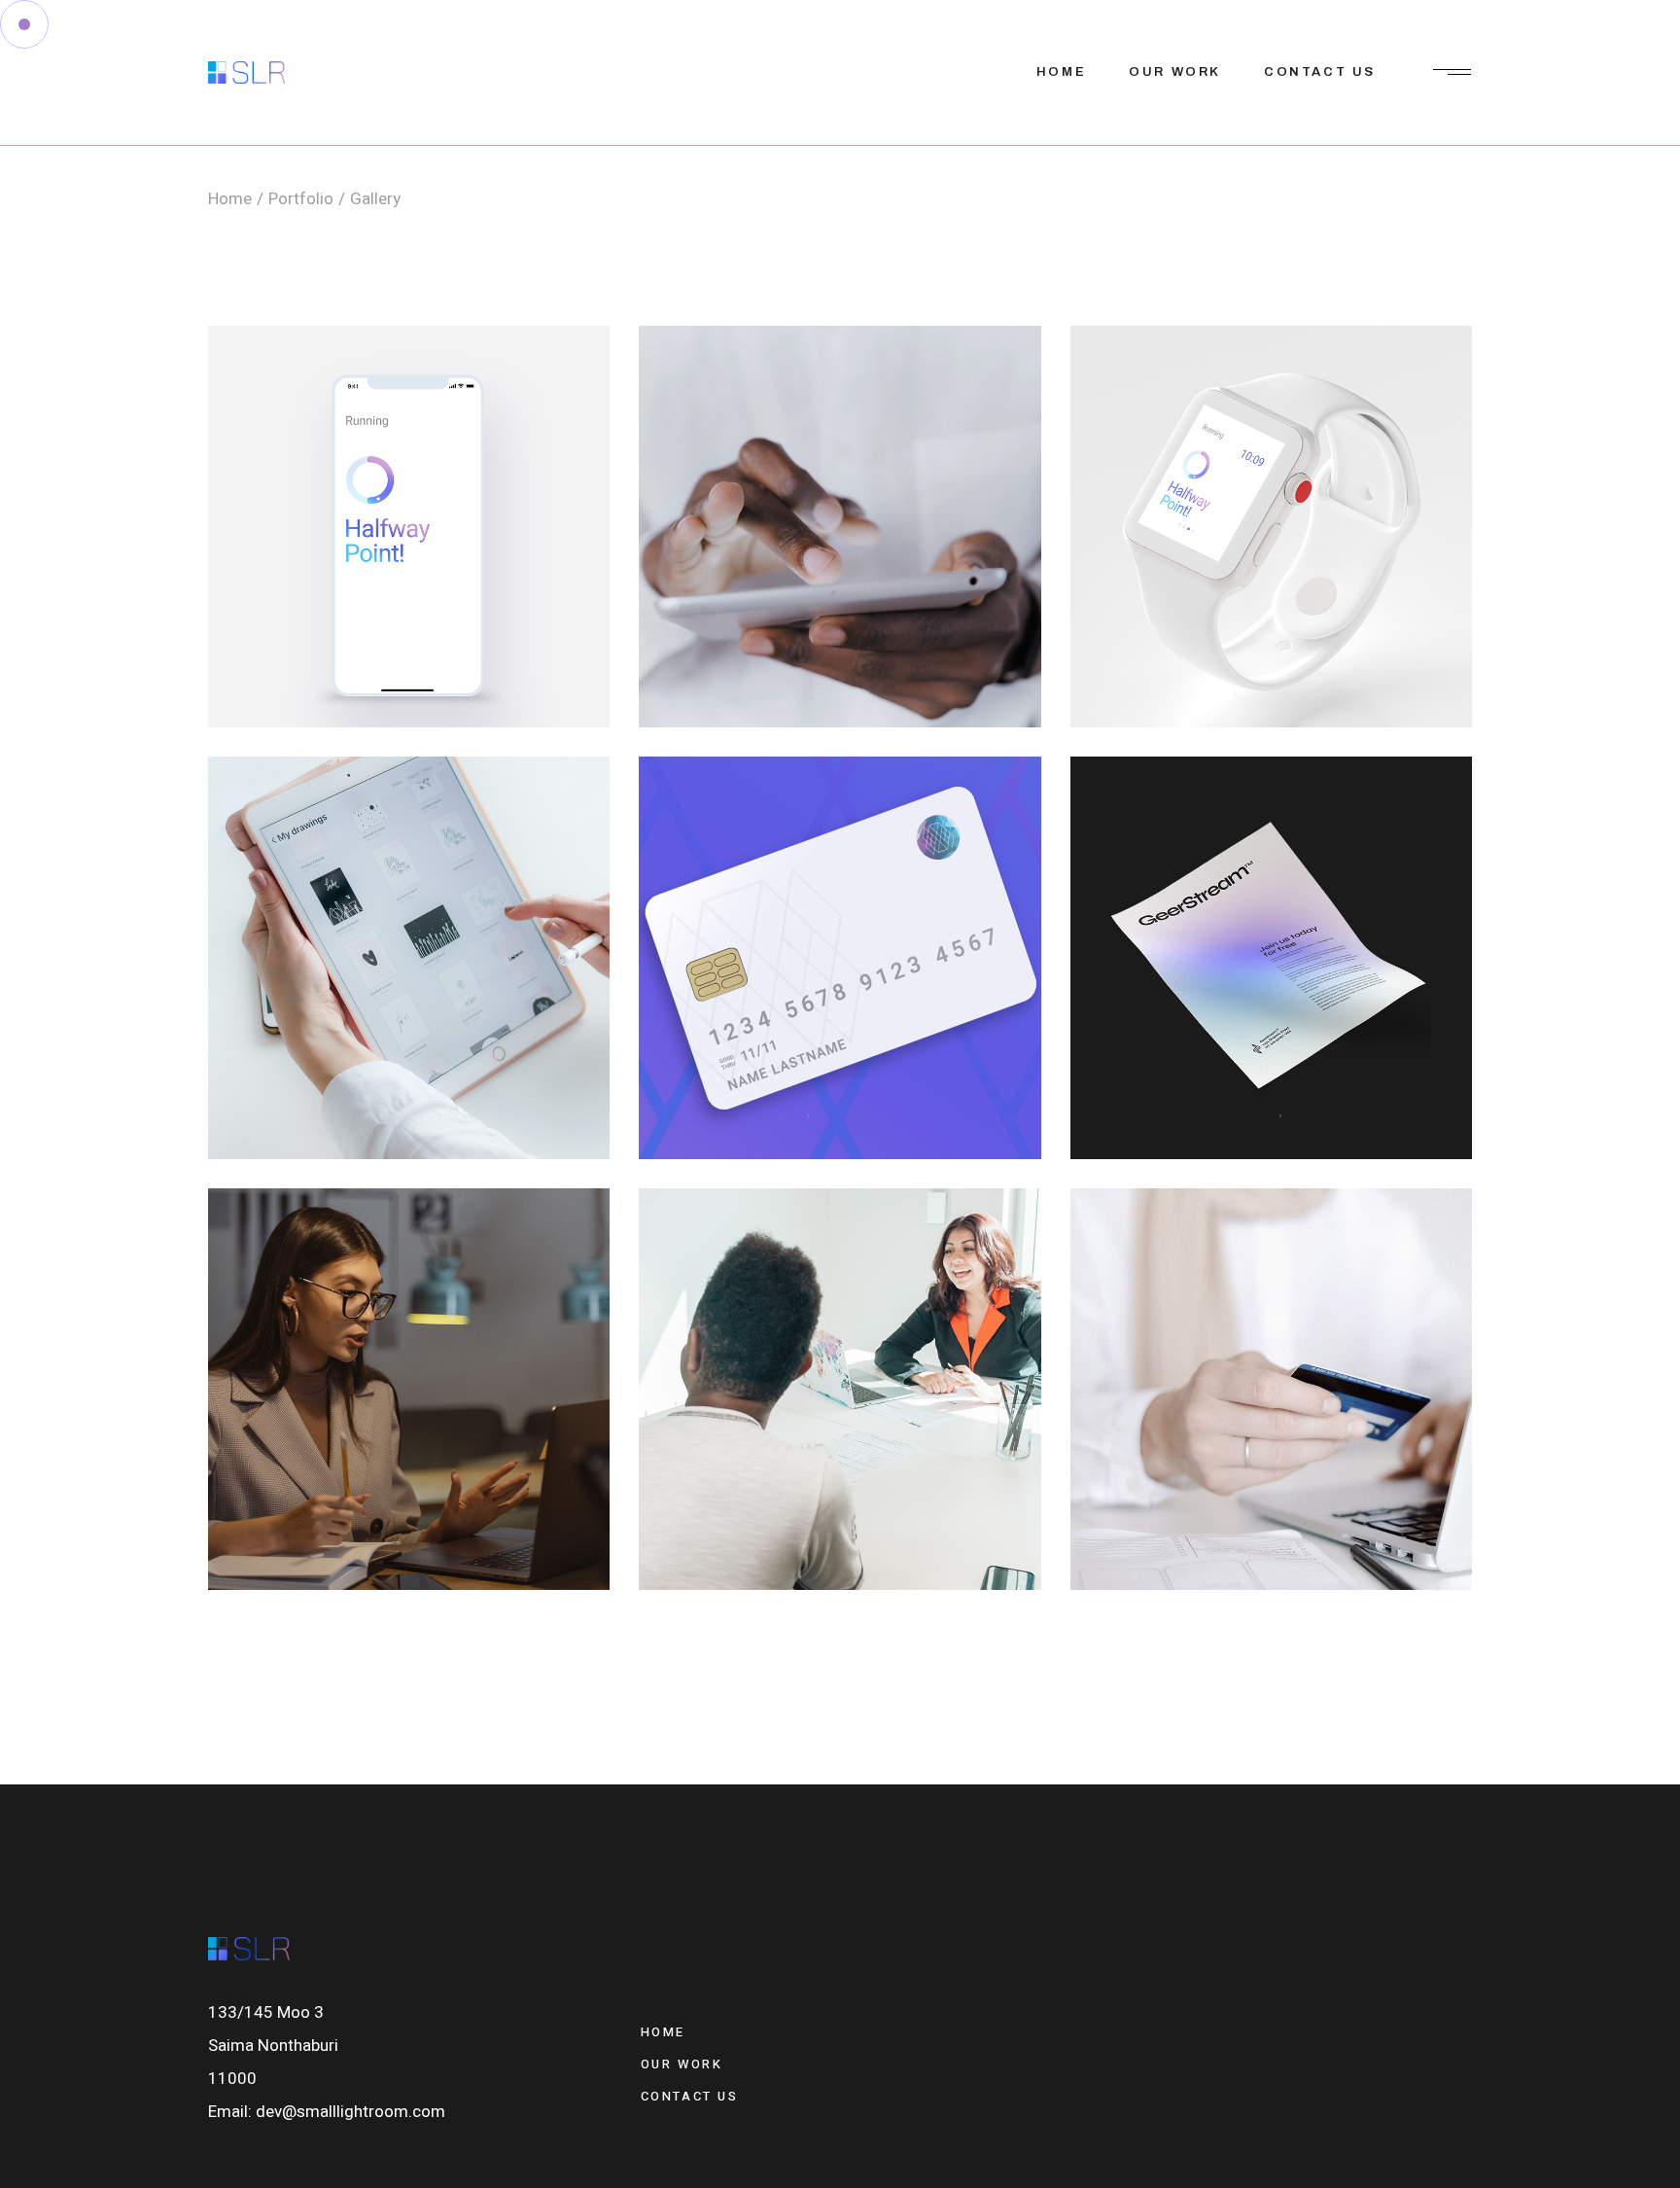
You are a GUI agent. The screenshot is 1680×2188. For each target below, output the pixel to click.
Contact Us (690, 2096)
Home (663, 2032)
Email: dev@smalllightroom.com (327, 2112)
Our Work (682, 2064)
